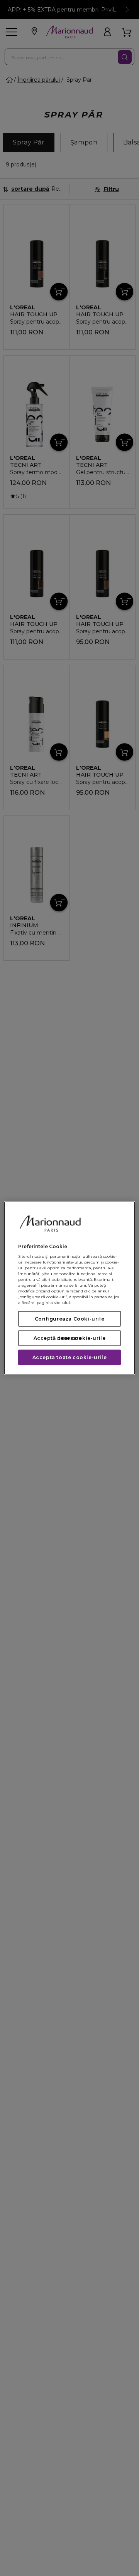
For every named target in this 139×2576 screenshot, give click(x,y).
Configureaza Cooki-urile (69, 1319)
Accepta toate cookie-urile (70, 1357)
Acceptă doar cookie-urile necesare (70, 1338)
